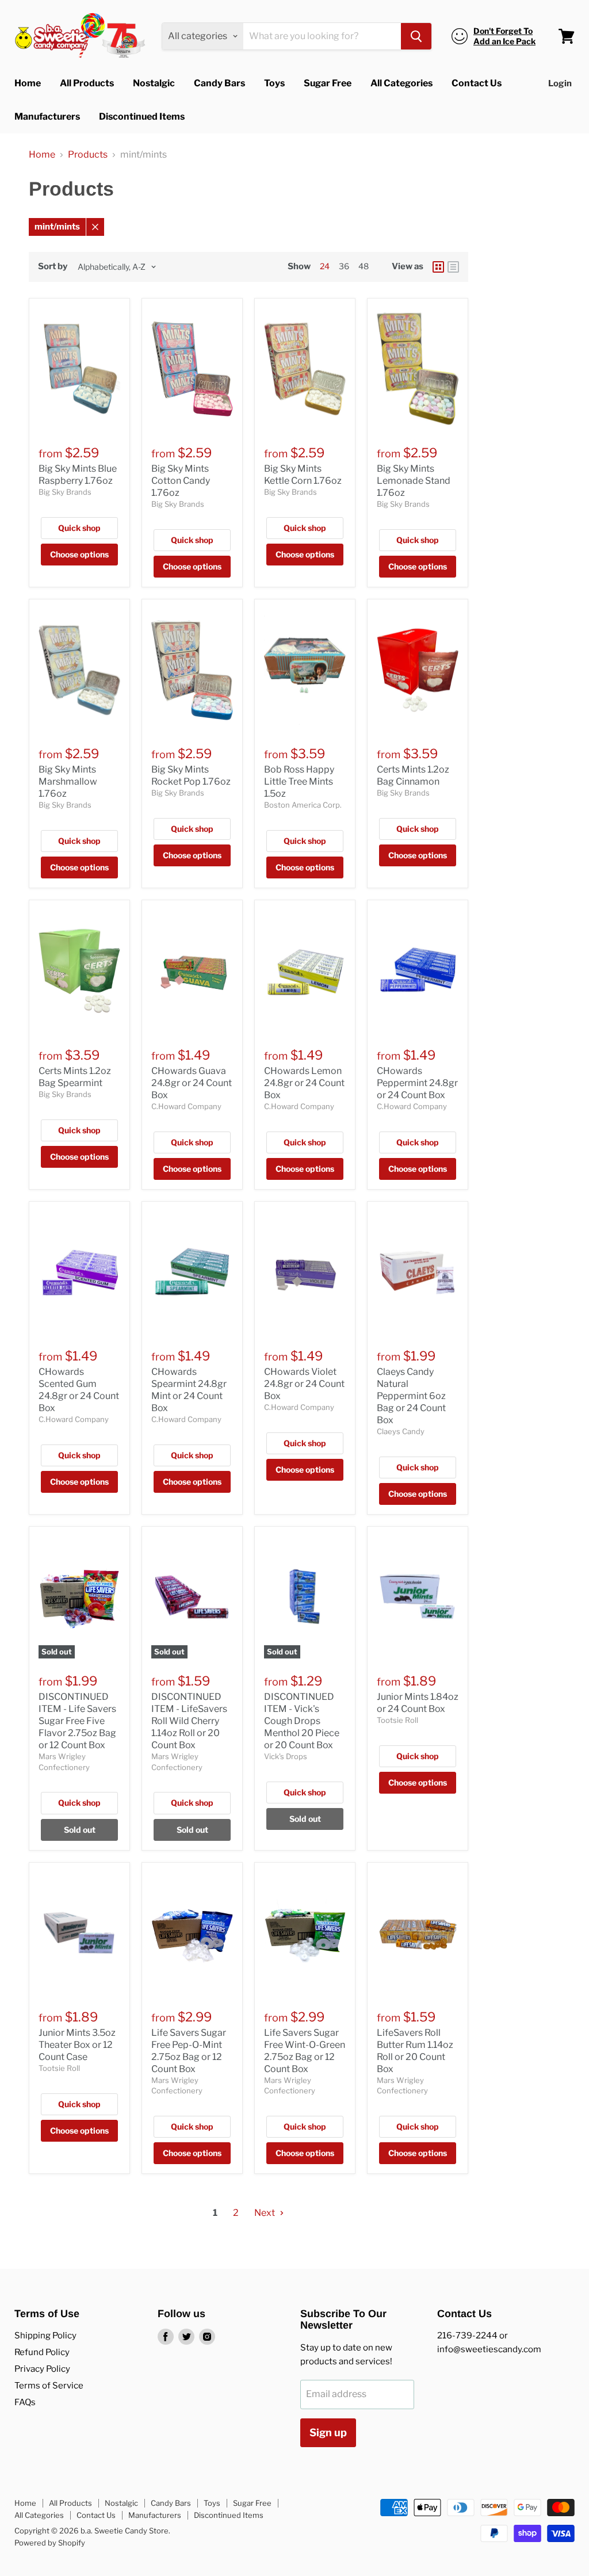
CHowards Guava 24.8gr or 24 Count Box (192, 1083)
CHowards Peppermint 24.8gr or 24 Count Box (417, 1083)
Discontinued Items (142, 116)
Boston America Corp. (303, 805)
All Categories (401, 83)
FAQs (25, 2402)
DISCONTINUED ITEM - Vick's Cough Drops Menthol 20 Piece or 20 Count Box (302, 1721)
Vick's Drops (286, 1756)
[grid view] (438, 267)
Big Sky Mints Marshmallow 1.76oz (68, 781)
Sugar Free (328, 83)
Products (88, 155)
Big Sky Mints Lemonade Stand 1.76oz (414, 481)
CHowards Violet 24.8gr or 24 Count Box (304, 1384)
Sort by (53, 267)
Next (265, 2213)
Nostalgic (154, 83)
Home (28, 83)
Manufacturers (47, 116)
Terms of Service (49, 2386)
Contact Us (477, 83)
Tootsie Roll (397, 1720)
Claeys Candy (401, 1431)
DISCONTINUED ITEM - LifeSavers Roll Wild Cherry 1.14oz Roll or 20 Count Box (189, 1721)
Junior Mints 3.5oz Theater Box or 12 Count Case (77, 2045)
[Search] (416, 36)
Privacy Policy (42, 2369)
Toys (274, 83)
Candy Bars (219, 83)
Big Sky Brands (65, 492)
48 (364, 266)
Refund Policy (42, 2352)
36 (344, 266)
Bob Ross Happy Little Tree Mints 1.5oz (299, 781)
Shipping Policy (45, 2336)
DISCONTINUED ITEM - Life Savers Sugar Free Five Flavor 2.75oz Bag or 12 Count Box (77, 1721)
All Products (87, 83)
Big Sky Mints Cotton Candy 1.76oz (181, 481)
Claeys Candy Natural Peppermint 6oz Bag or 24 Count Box (411, 1396)
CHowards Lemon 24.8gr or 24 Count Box (304, 1083)
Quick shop (79, 528)
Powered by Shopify (50, 2543)
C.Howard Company (186, 1106)
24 (325, 266)
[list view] (453, 267)
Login (560, 83)
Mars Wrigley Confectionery (177, 2085)
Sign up (328, 2432)
